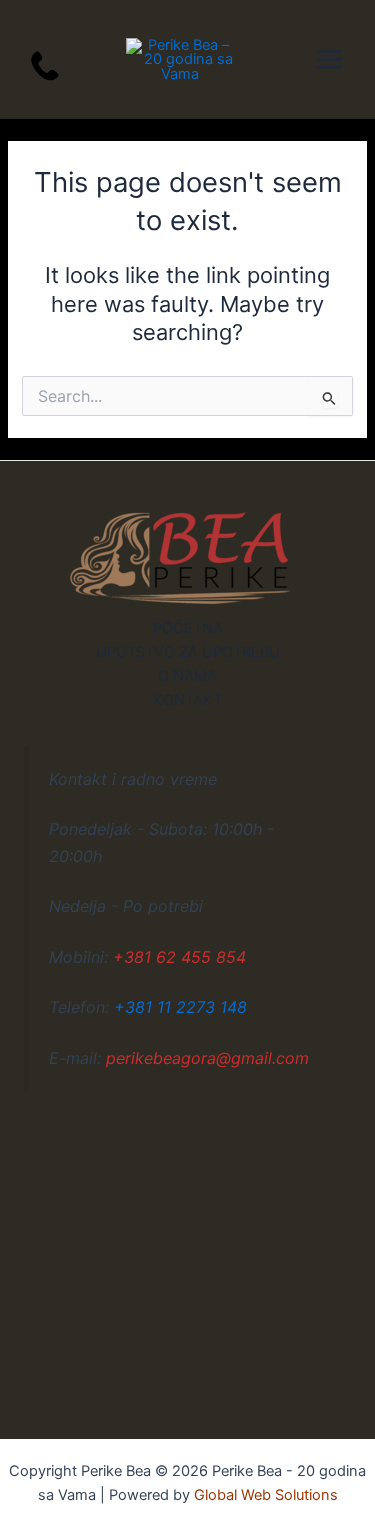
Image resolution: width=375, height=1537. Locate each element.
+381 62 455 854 (179, 957)
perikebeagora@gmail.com (207, 1058)
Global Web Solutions (266, 1495)
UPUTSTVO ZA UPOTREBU (188, 652)
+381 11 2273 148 (180, 1007)
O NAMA (187, 676)
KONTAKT (187, 700)
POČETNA (188, 628)
